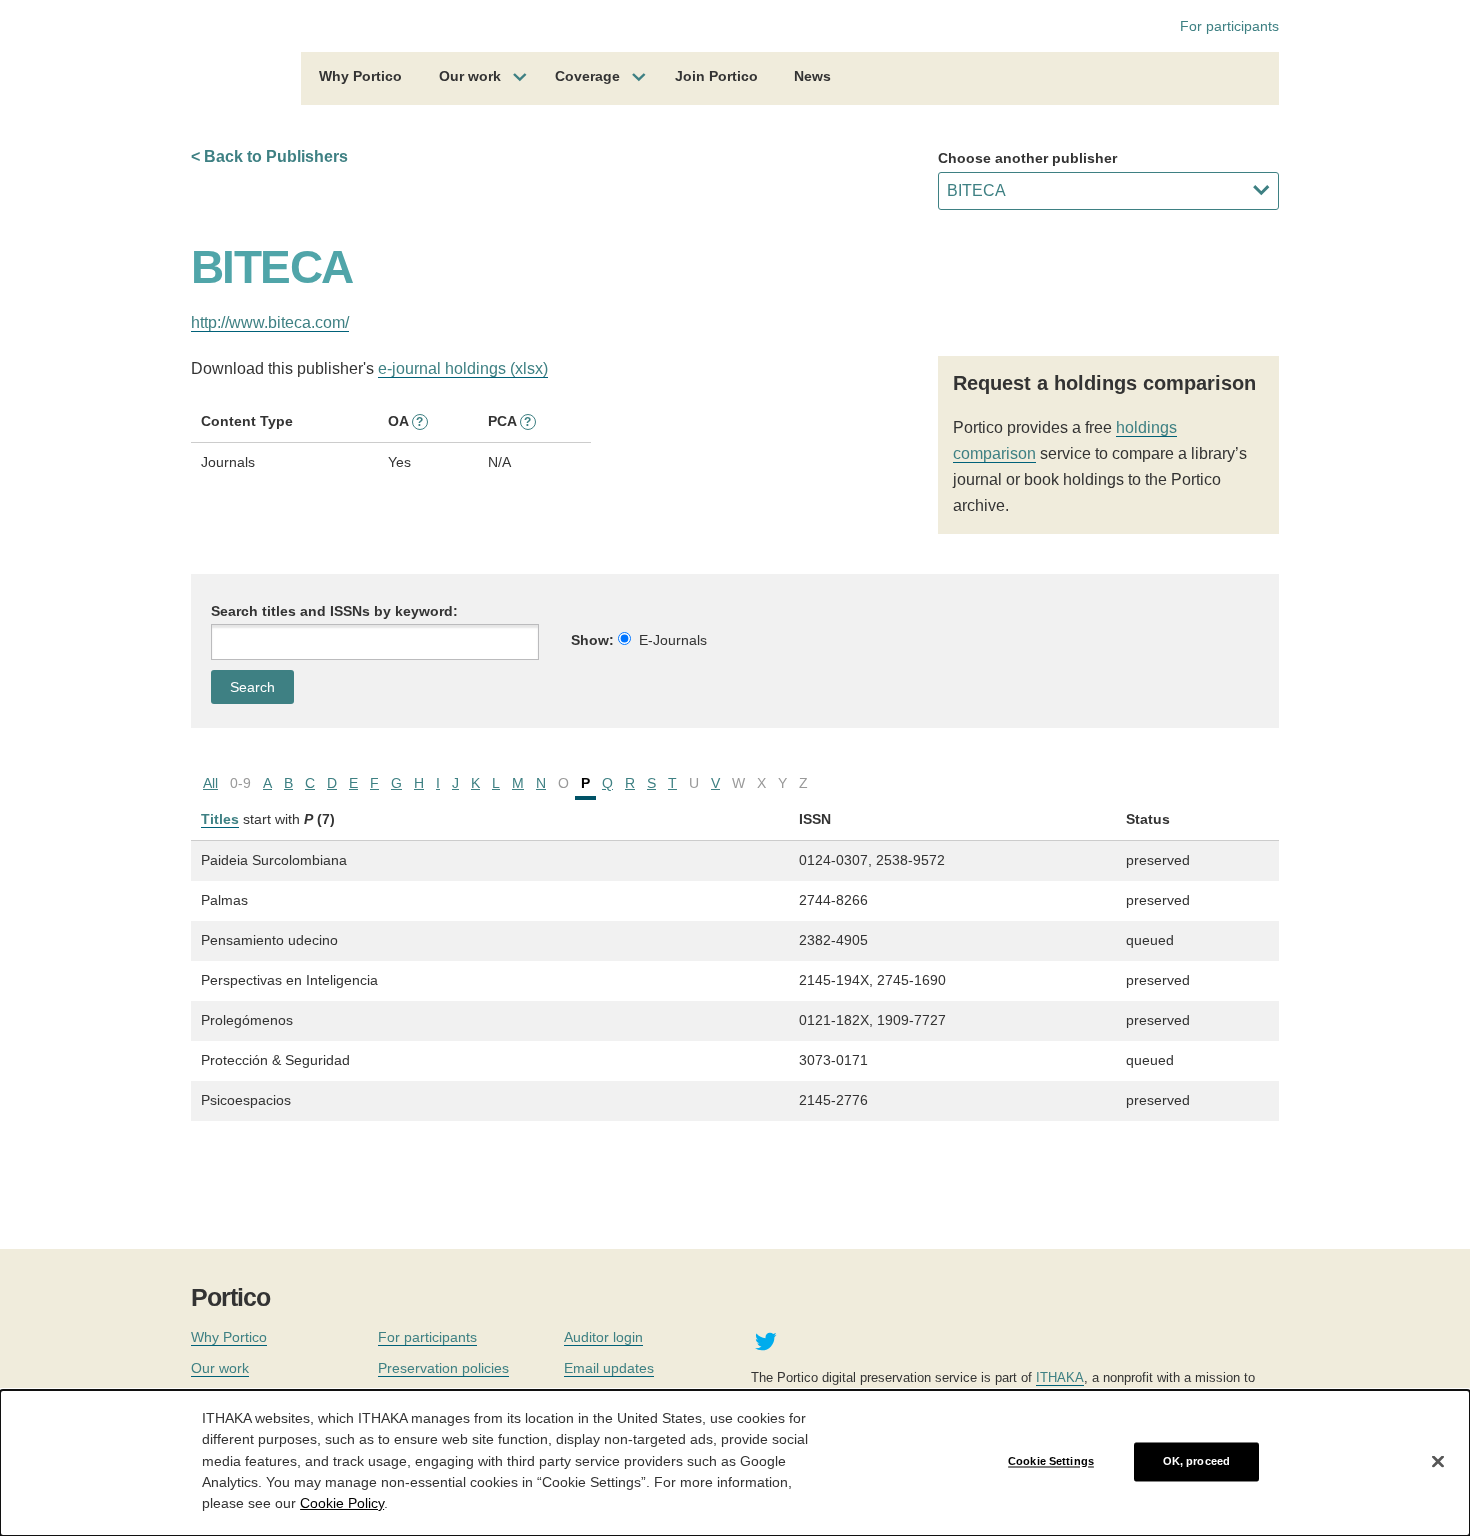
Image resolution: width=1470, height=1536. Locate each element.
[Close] (1438, 1462)
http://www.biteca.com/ (270, 322)
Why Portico (360, 76)
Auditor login (603, 1337)
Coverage (587, 76)
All (210, 783)
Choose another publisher (1027, 158)
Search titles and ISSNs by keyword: (334, 611)
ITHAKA (1060, 1377)
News (812, 76)
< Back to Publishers (269, 156)
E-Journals (673, 640)
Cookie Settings (1051, 1461)
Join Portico (716, 76)
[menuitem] (360, 79)
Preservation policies (443, 1368)
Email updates (609, 1368)
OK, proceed (1196, 1461)
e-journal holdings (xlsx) (463, 368)
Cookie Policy (342, 1502)
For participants (1229, 26)
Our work (470, 76)
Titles (220, 819)
